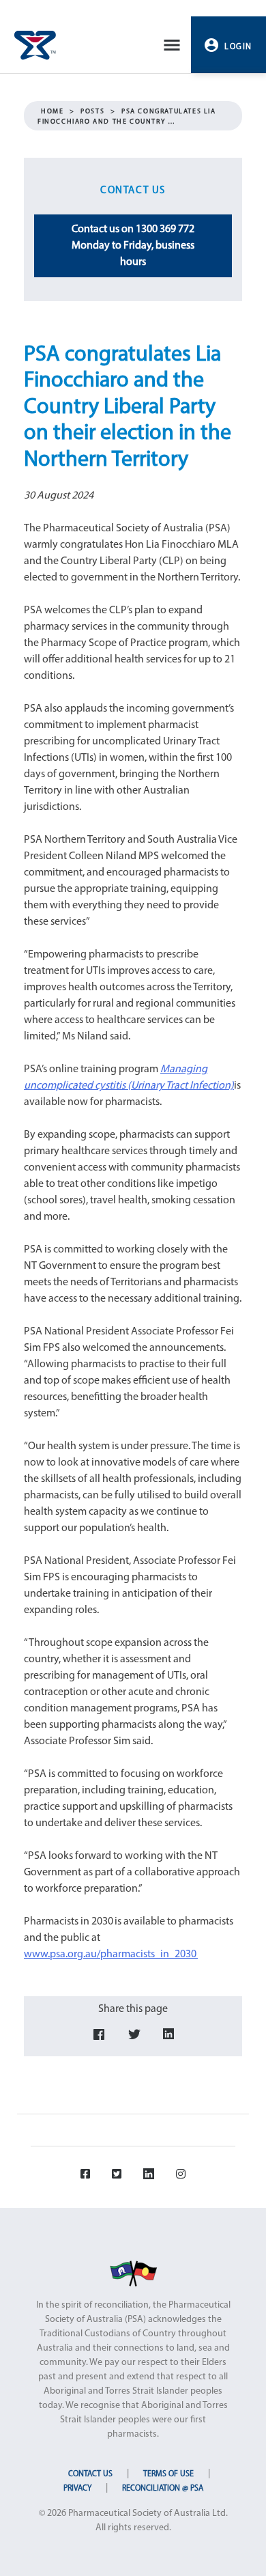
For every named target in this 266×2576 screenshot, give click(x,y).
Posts (92, 112)
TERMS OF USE (168, 2474)
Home (52, 112)
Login (238, 47)
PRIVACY (77, 2489)
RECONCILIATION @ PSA (163, 2489)
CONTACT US (90, 2474)
